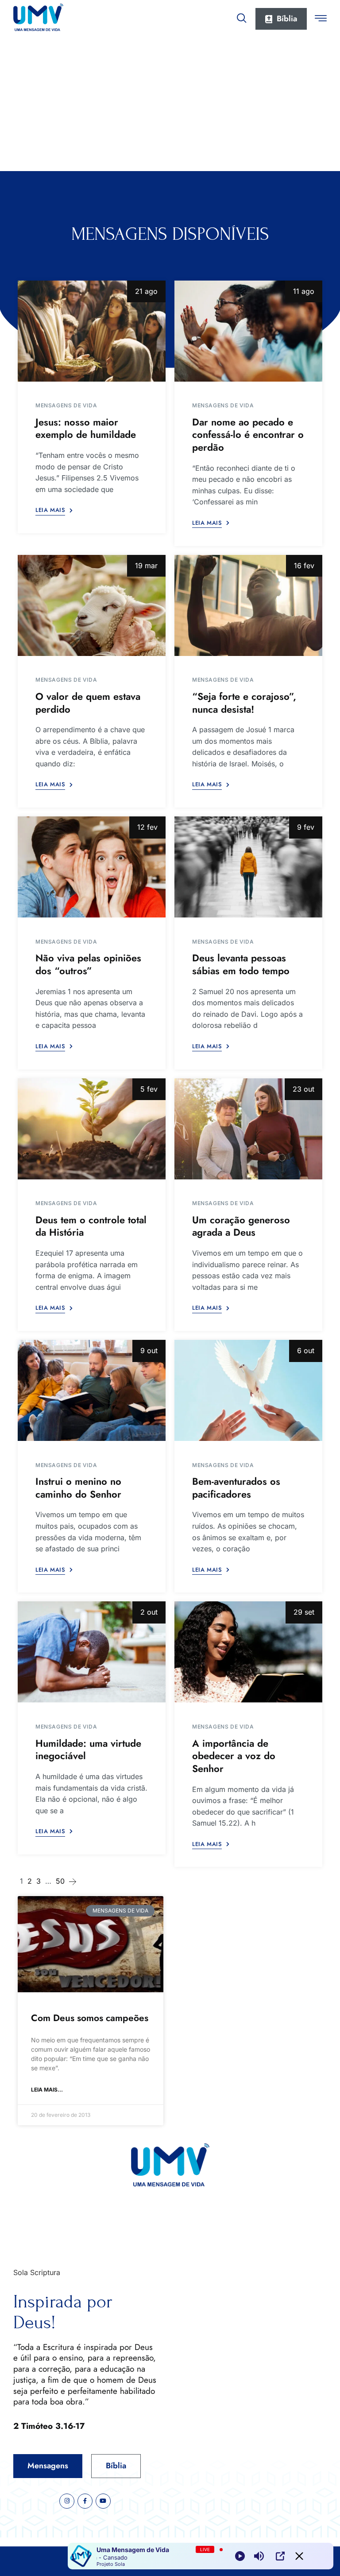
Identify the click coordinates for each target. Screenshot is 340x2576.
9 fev (306, 827)
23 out (303, 1089)
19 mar (146, 566)
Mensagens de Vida (66, 405)
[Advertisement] (170, 105)
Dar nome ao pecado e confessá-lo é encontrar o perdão (248, 435)
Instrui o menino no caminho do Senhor (78, 1488)
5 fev (149, 1089)
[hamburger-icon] (321, 20)
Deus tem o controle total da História (91, 1226)
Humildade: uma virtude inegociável (88, 1750)
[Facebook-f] (85, 2501)
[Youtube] (103, 2501)
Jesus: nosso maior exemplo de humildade (86, 428)
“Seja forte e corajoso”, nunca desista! (244, 703)
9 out (149, 1350)
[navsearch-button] (242, 16)
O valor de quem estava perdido (88, 703)
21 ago (146, 291)
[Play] (240, 2556)
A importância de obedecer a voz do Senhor (234, 1756)
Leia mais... (47, 2090)
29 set (304, 1612)
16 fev (304, 566)
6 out (306, 1350)
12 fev (147, 827)
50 (60, 1881)
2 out (149, 1612)
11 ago (304, 291)
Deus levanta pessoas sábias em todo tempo (241, 964)
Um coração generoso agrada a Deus (241, 1226)
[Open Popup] (280, 2556)
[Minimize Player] (299, 2556)
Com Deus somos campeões (90, 2018)
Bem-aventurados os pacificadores (236, 1488)
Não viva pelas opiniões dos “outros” (88, 964)
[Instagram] (67, 2501)
